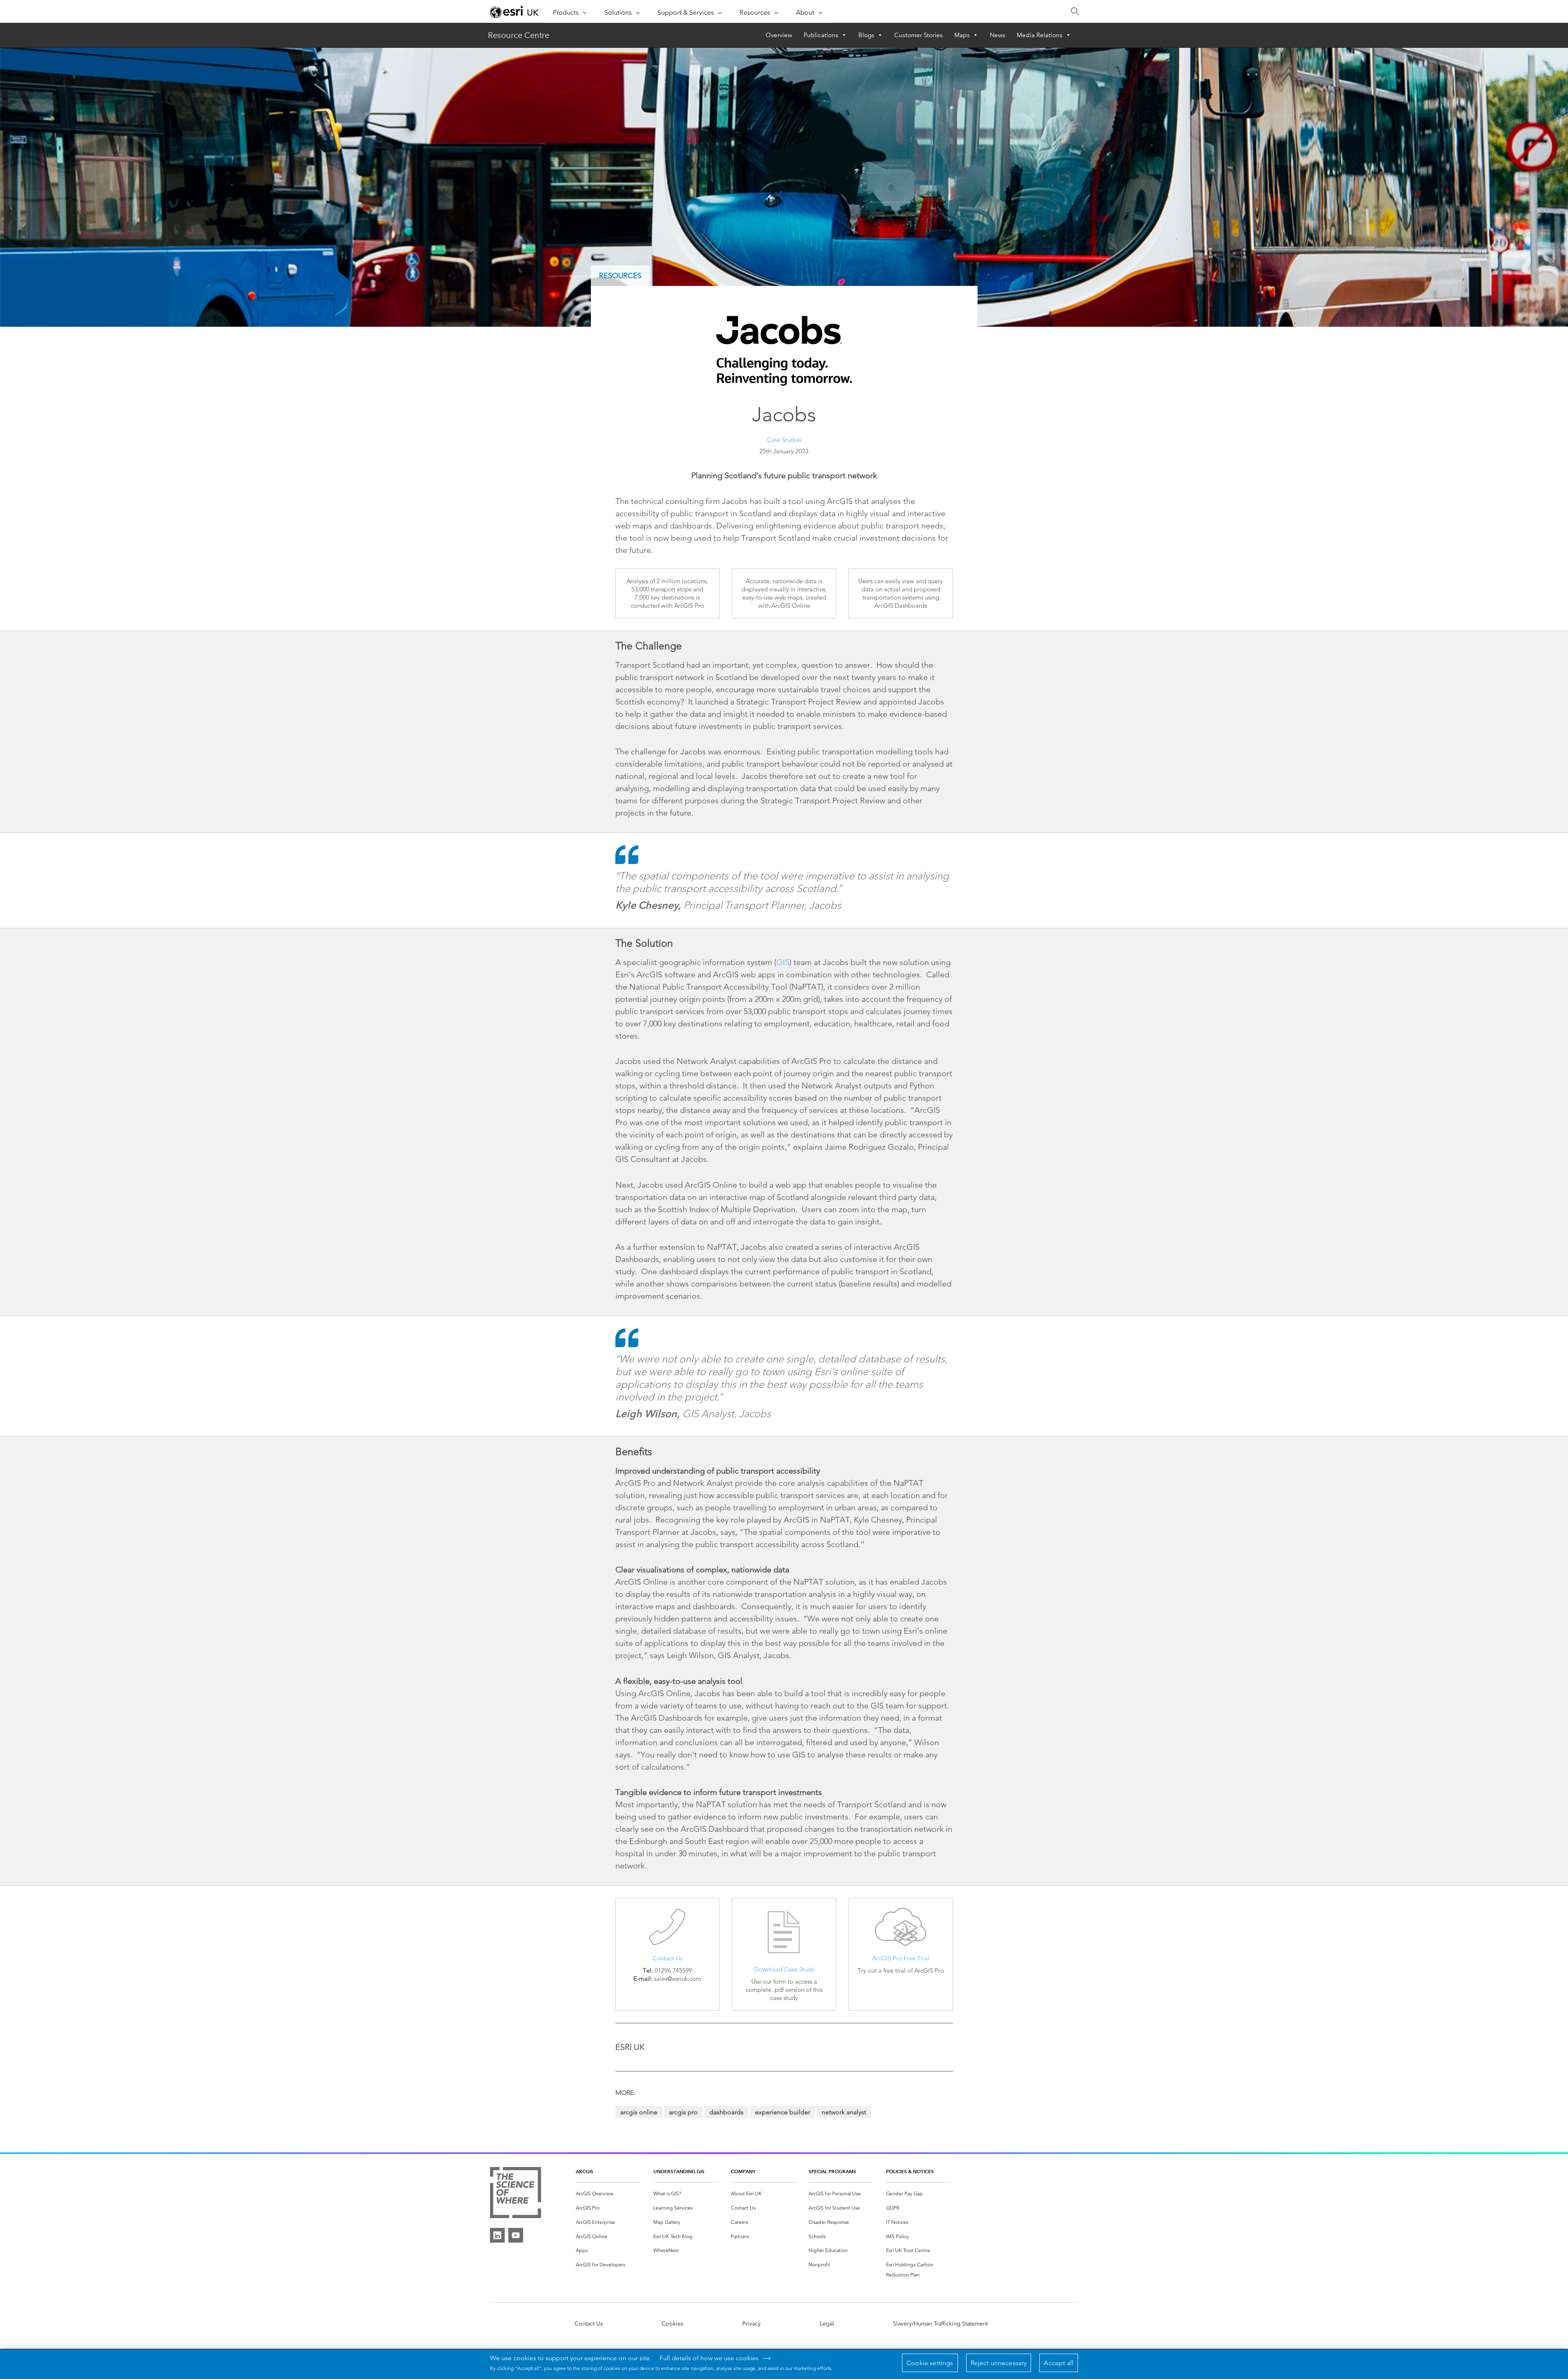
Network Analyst (844, 2112)
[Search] (1075, 12)
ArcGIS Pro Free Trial (901, 1958)
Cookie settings (930, 2363)
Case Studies (784, 440)
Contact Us (667, 1958)
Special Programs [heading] (832, 2171)
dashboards (726, 2112)
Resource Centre (519, 35)
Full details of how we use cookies (709, 2358)
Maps (962, 35)
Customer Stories (919, 35)
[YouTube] (516, 2235)
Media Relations (1040, 35)
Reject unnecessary (999, 2363)
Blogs (866, 35)
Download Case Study (784, 1969)
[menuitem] (608, 2194)
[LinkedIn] (497, 2235)
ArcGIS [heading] (585, 2171)
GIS (783, 962)
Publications (821, 35)
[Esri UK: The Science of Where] (516, 2194)
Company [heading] (743, 2171)
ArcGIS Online (639, 2112)
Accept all (1059, 2363)
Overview (779, 35)
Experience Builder (783, 2112)
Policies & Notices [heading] (910, 2171)
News (998, 35)
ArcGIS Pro (683, 2112)
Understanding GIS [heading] (679, 2171)
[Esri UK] (514, 12)
